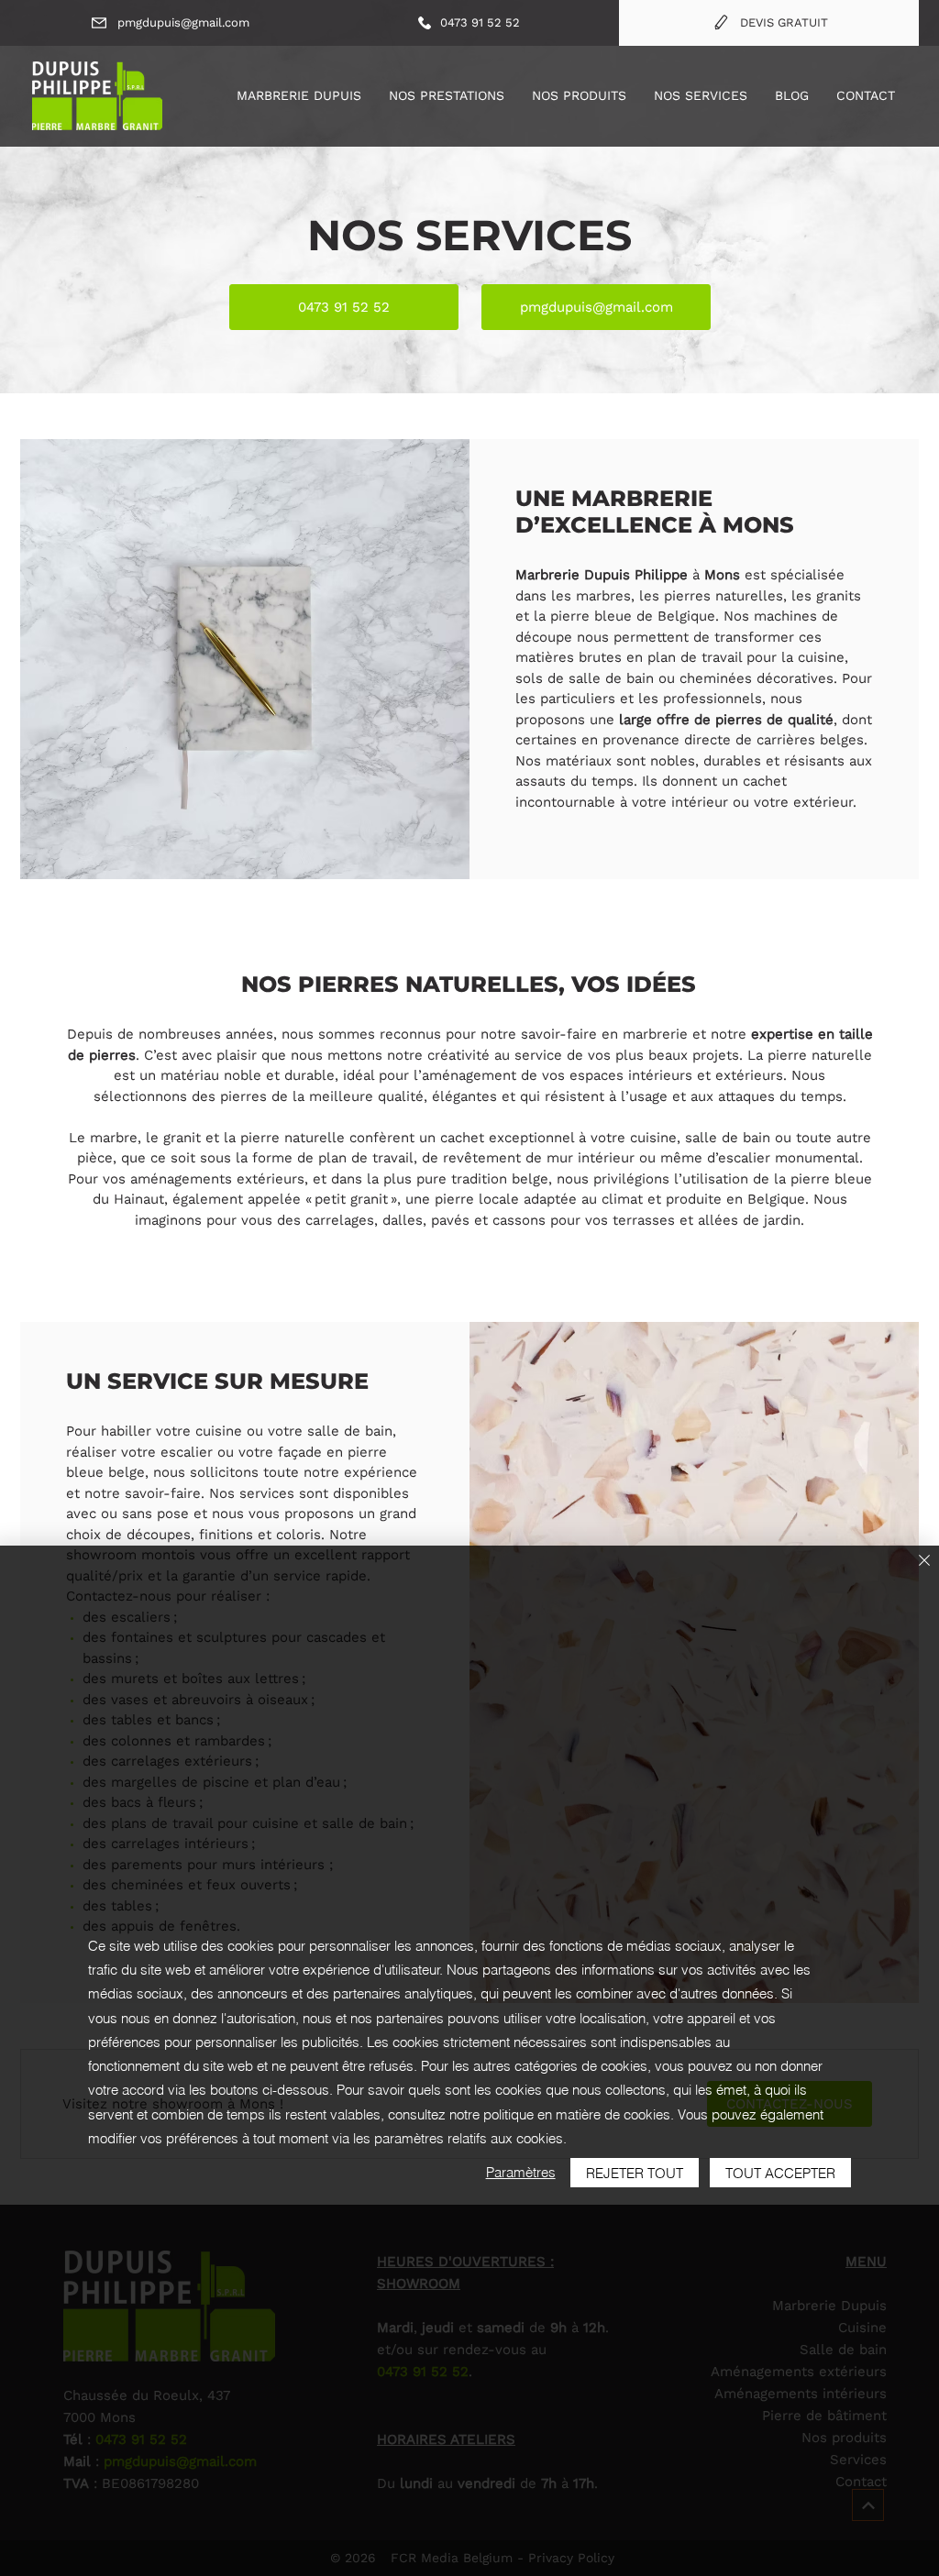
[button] (447, 95)
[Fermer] (924, 1562)
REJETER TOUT (635, 2173)
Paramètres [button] (521, 2172)
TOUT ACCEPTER (780, 2173)
